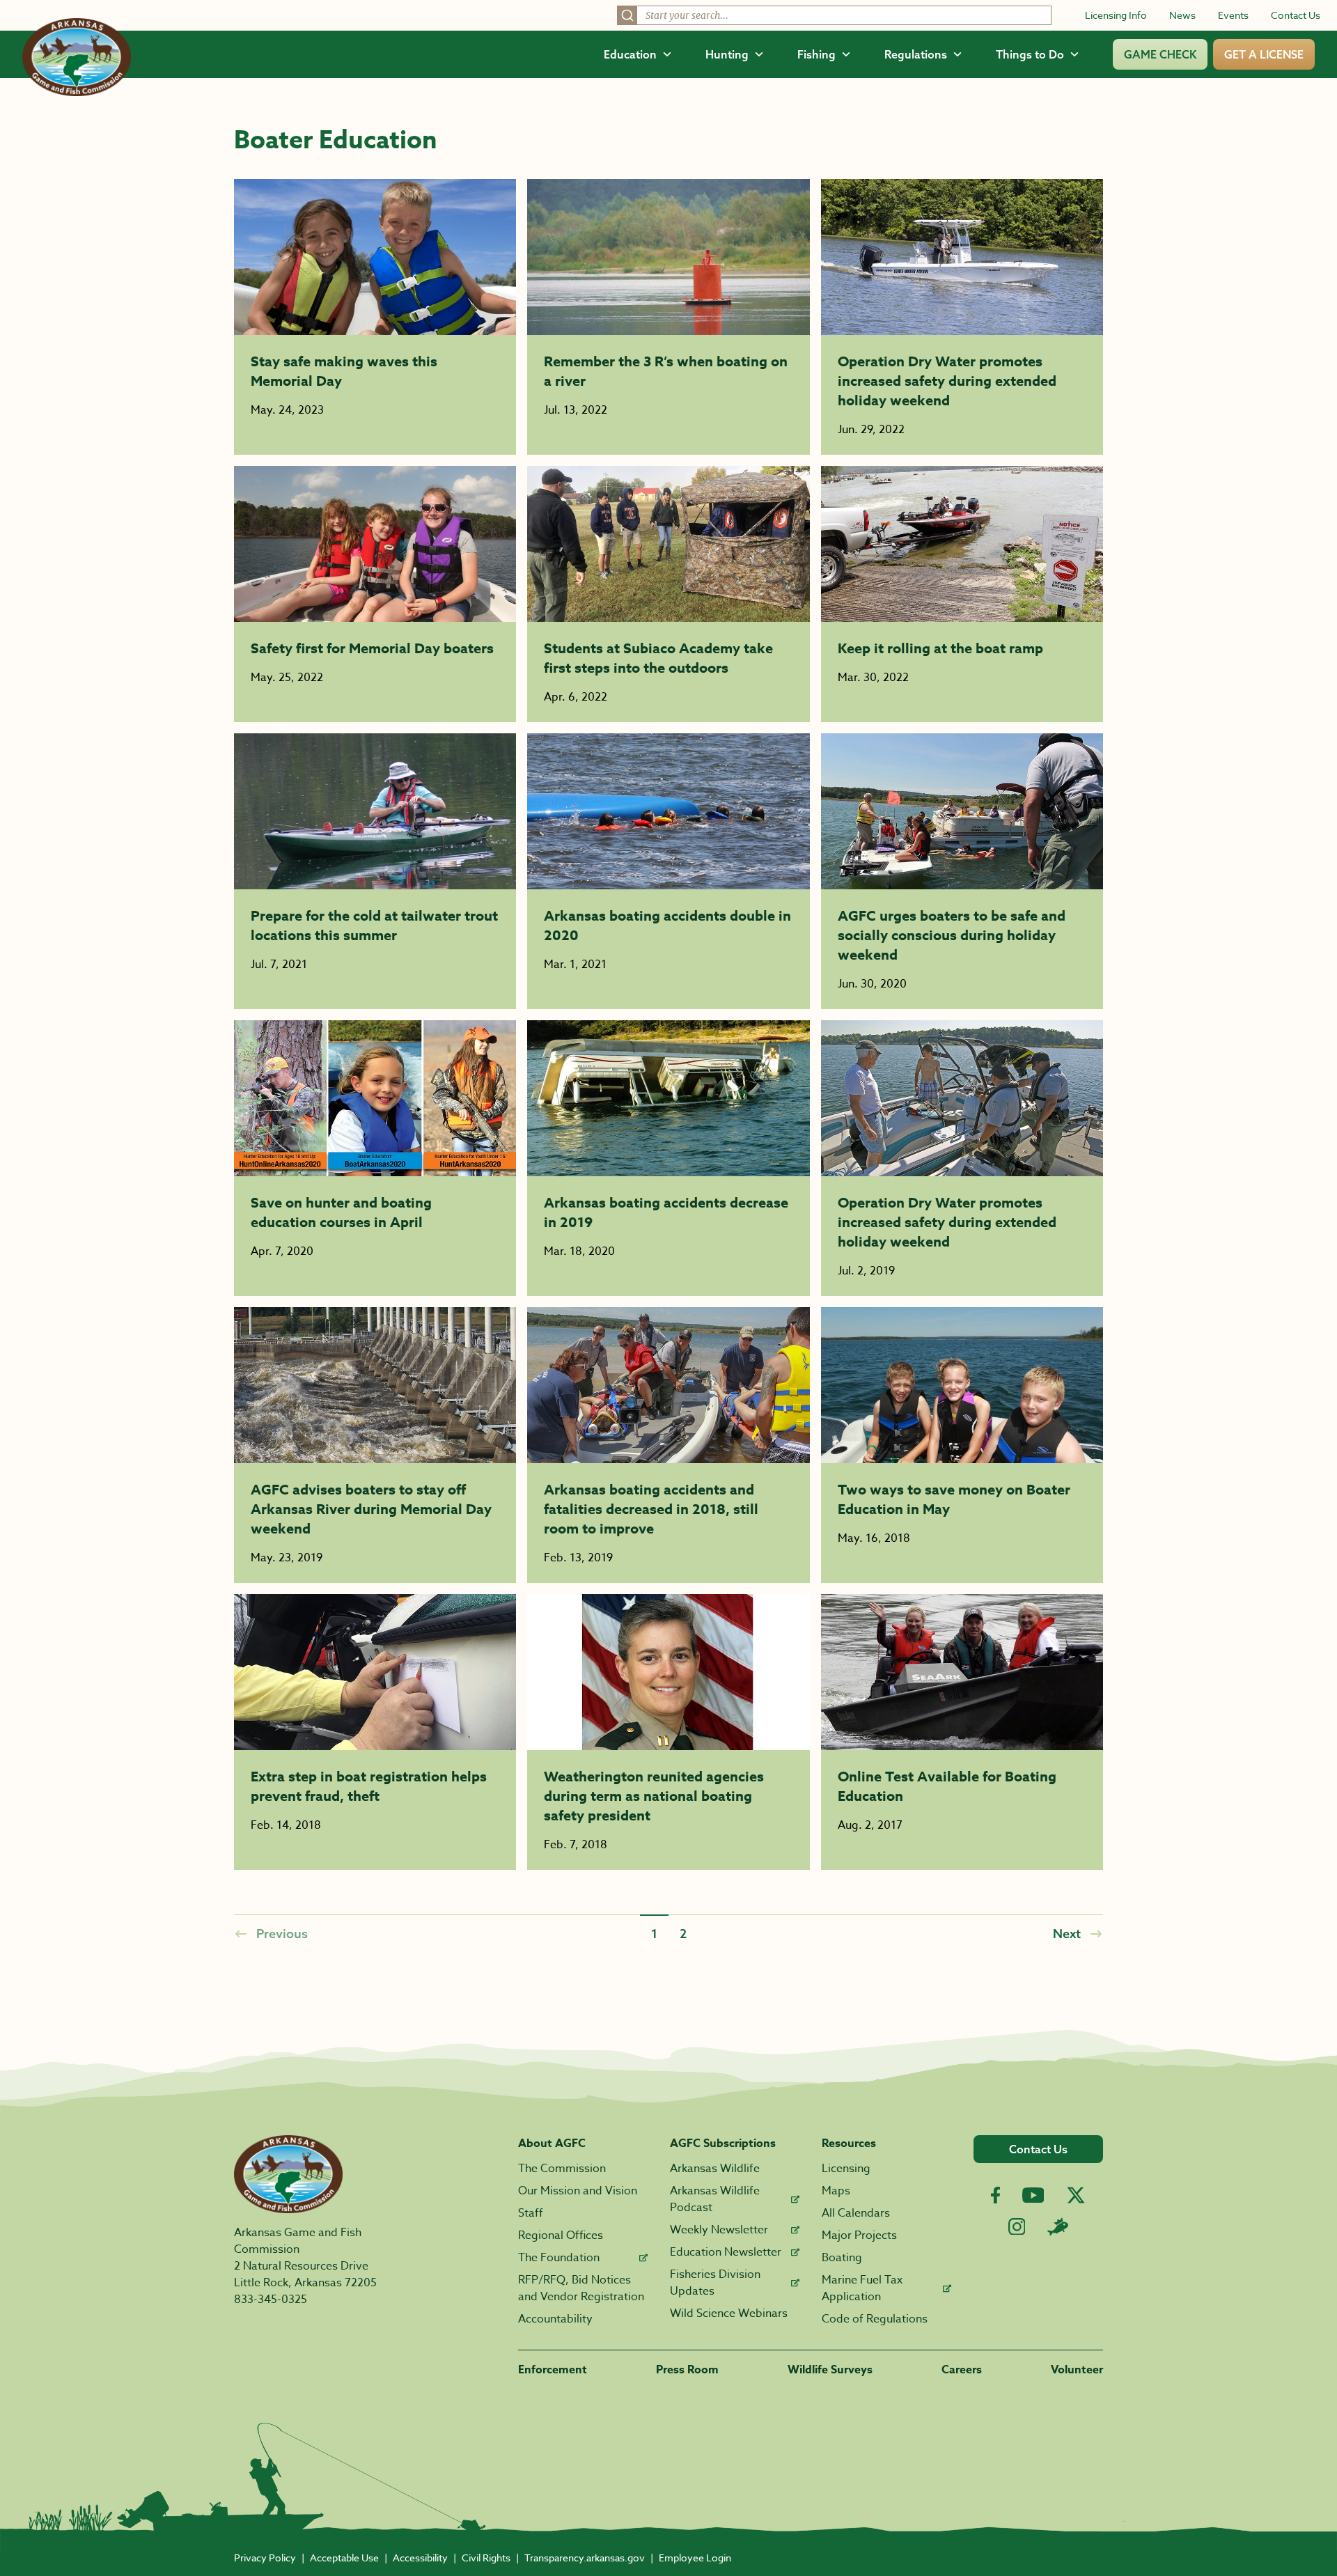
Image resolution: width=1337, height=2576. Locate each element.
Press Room (687, 2370)
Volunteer (1077, 2370)
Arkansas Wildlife (715, 2169)
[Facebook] (995, 2195)
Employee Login (695, 2558)
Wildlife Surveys (830, 2370)
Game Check (1160, 54)
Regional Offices (561, 2235)
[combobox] (834, 15)
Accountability (555, 2319)
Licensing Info (1116, 15)
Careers (962, 2370)
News (1182, 15)
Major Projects (859, 2235)
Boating (842, 2258)
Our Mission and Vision (578, 2191)
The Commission (562, 2169)
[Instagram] (1017, 2227)
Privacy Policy (265, 2558)
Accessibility (420, 2558)
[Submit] (627, 15)
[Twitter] (1076, 2195)
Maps (836, 2191)
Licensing (846, 2169)
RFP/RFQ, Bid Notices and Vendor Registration (581, 2288)
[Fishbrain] (1058, 2226)
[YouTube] (1033, 2195)
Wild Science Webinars (729, 2313)
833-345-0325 (271, 2300)
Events (1233, 15)
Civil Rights (486, 2558)
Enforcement (553, 2370)
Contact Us (1296, 15)
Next (1067, 1933)
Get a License (1264, 54)
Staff (531, 2213)
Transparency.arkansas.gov (585, 2558)
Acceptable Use (344, 2558)
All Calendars (856, 2213)
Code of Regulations (875, 2319)
